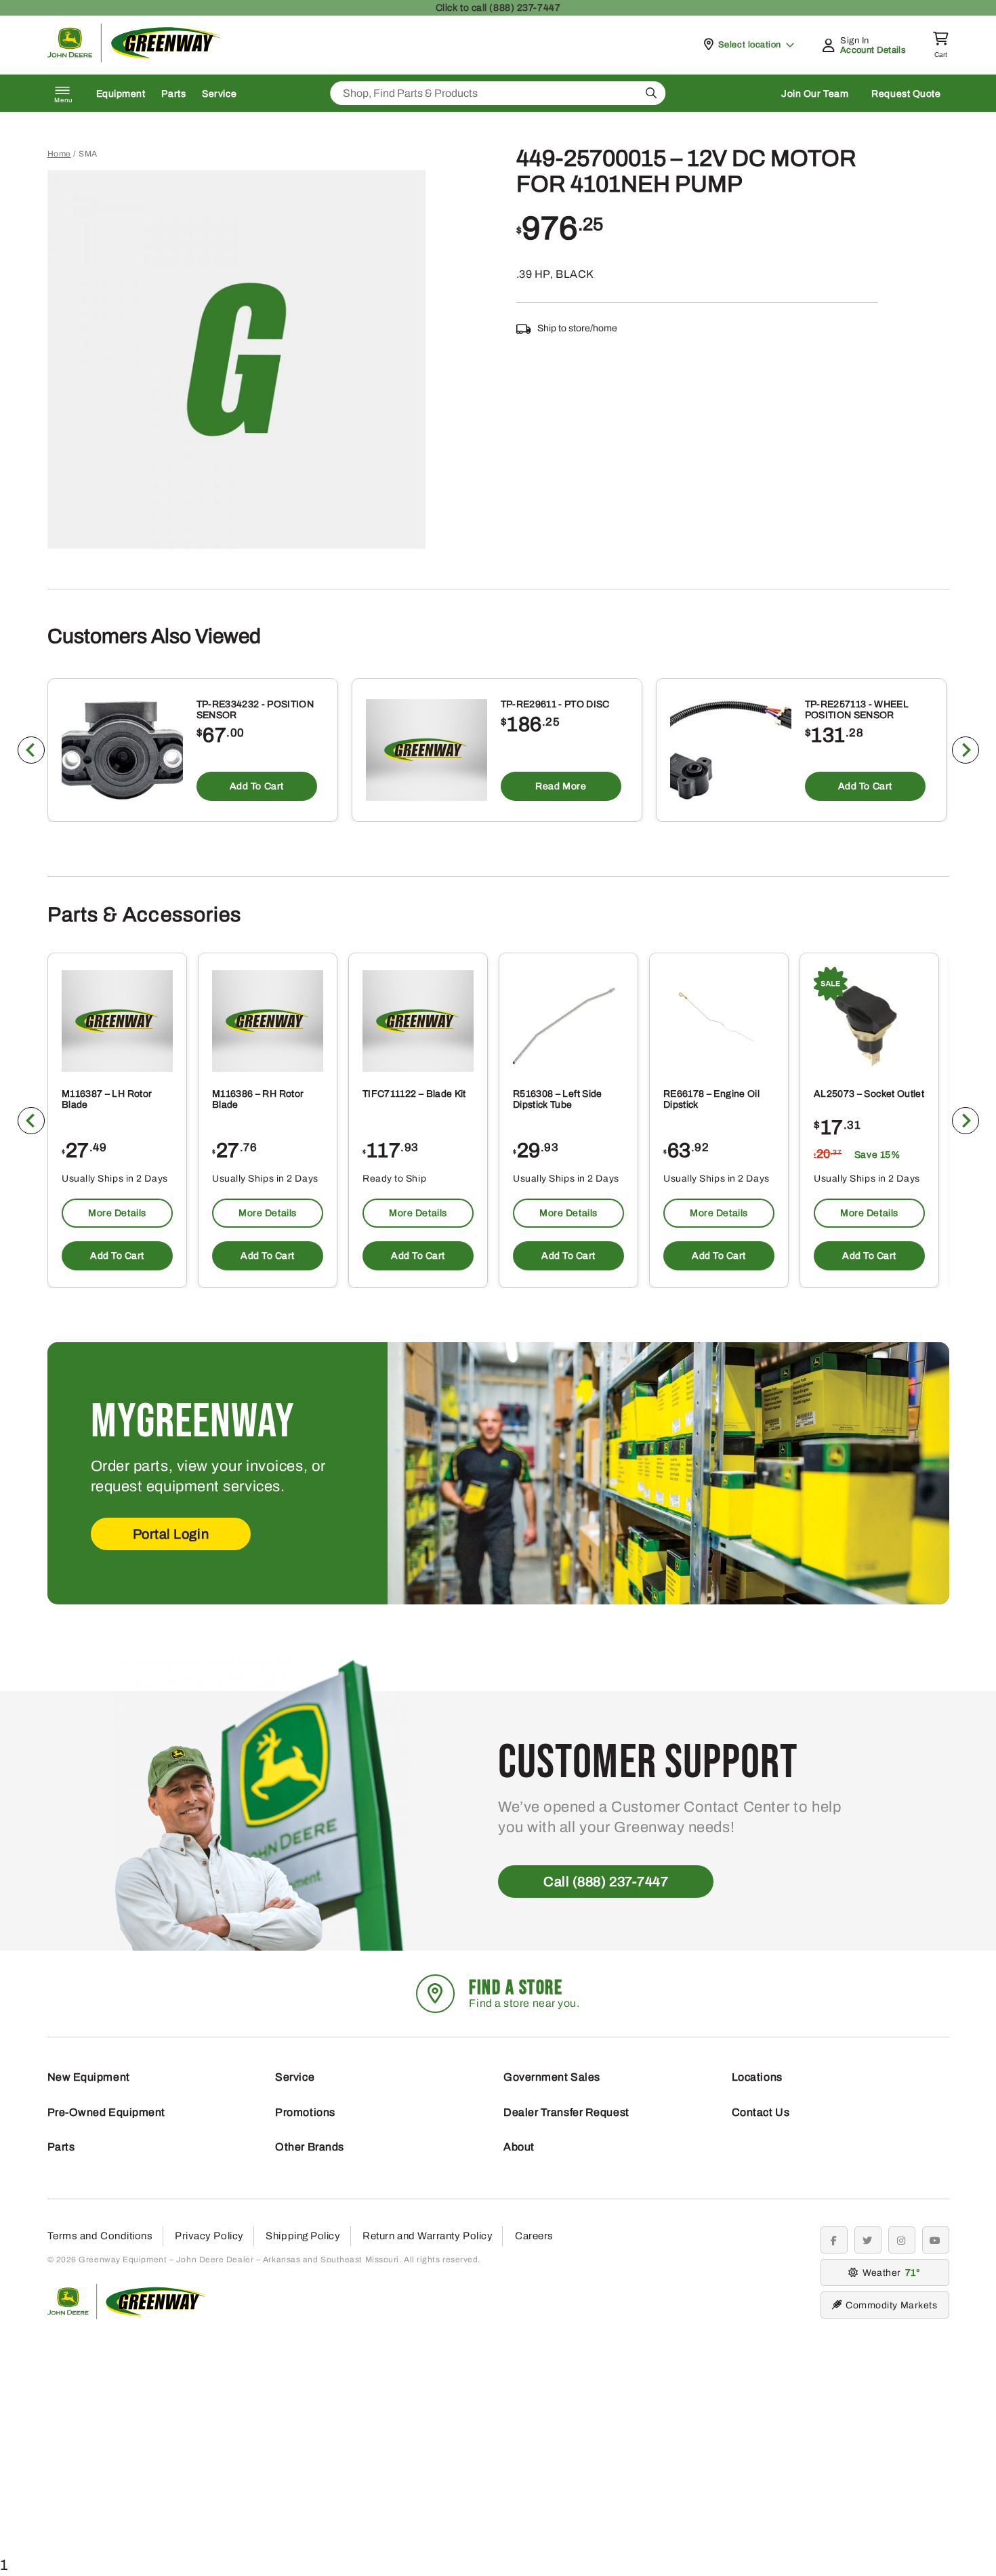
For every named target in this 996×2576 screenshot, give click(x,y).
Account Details (873, 50)
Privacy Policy (209, 2236)
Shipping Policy (303, 2236)
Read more (561, 786)
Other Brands (310, 2147)
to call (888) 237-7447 (498, 8)
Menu (64, 100)
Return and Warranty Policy (428, 2236)
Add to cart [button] (256, 786)
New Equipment (89, 2077)
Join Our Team (815, 94)
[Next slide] (966, 750)
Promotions (305, 2112)
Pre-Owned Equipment (106, 2112)
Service (219, 94)
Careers (534, 2236)
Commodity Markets (891, 2305)
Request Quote (906, 94)
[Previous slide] (31, 750)
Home (59, 154)
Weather (889, 2273)
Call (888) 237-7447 (606, 1882)
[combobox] (498, 93)
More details (117, 1213)
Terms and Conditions (100, 2236)
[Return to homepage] (134, 59)
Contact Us (761, 2112)
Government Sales (552, 2077)
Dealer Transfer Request (566, 2112)
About (519, 2147)
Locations (757, 2077)
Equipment (121, 94)
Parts (173, 94)
